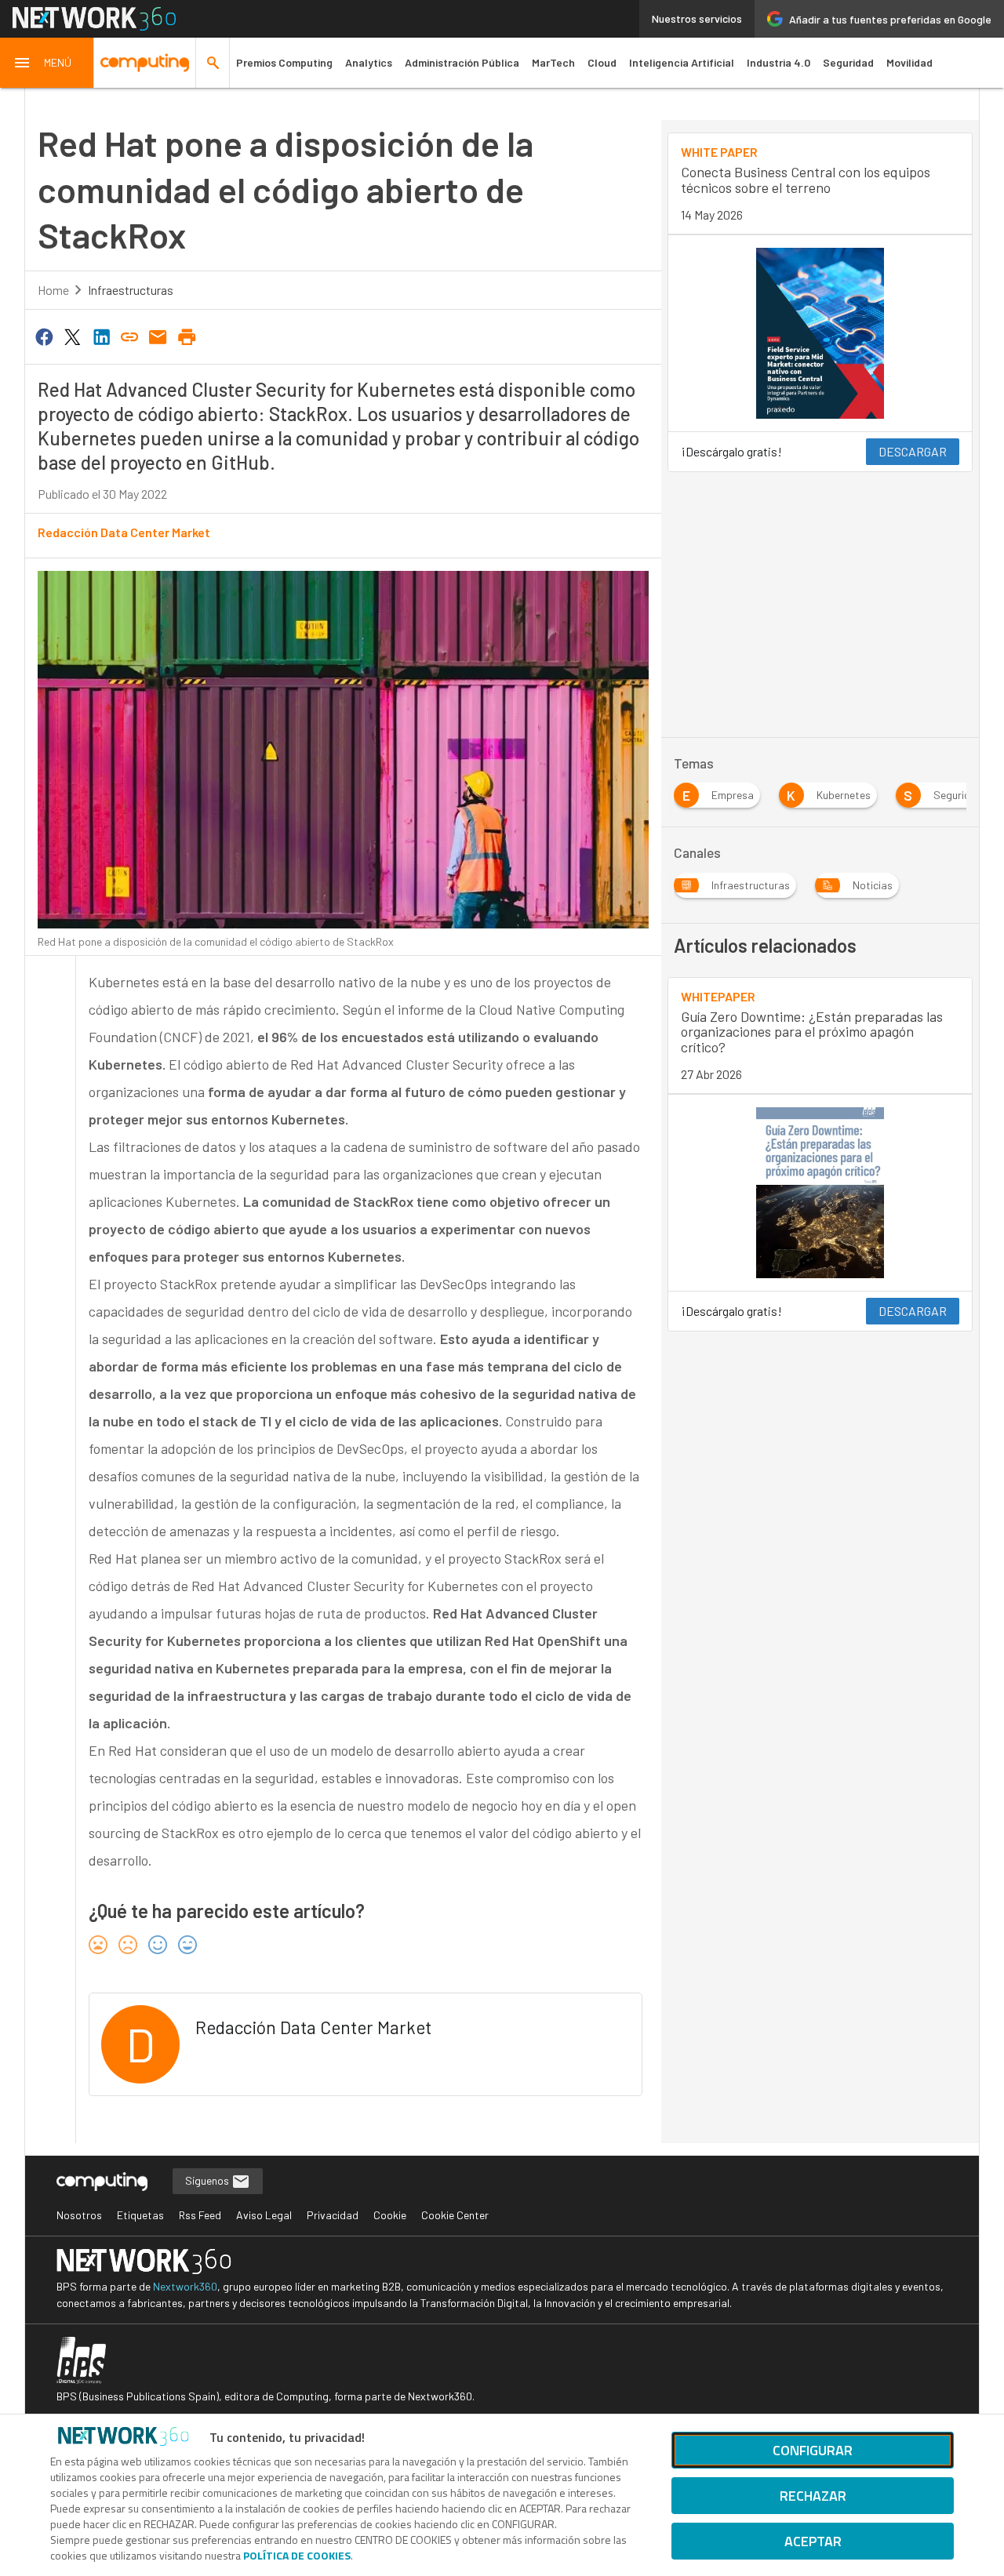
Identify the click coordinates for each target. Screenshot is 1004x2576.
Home (53, 290)
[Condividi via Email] (158, 336)
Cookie (390, 2215)
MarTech (553, 62)
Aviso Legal (264, 2215)
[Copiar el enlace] (129, 336)
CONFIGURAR (813, 2450)
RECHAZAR (813, 2496)
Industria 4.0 (778, 62)
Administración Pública (462, 62)
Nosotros (79, 2215)
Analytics (369, 62)
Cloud (602, 62)
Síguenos (208, 2180)
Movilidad (909, 62)
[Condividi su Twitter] (72, 336)
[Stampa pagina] (187, 336)
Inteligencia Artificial (682, 62)
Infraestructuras (131, 290)
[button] (47, 63)
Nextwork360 (185, 2286)
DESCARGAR (913, 451)
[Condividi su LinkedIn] (101, 336)
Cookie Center (455, 2215)
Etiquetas (140, 2215)
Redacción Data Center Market (124, 532)
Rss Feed (200, 2215)
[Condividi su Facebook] (44, 336)
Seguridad (848, 62)
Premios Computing (284, 62)
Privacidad (333, 2215)
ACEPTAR (813, 2541)
